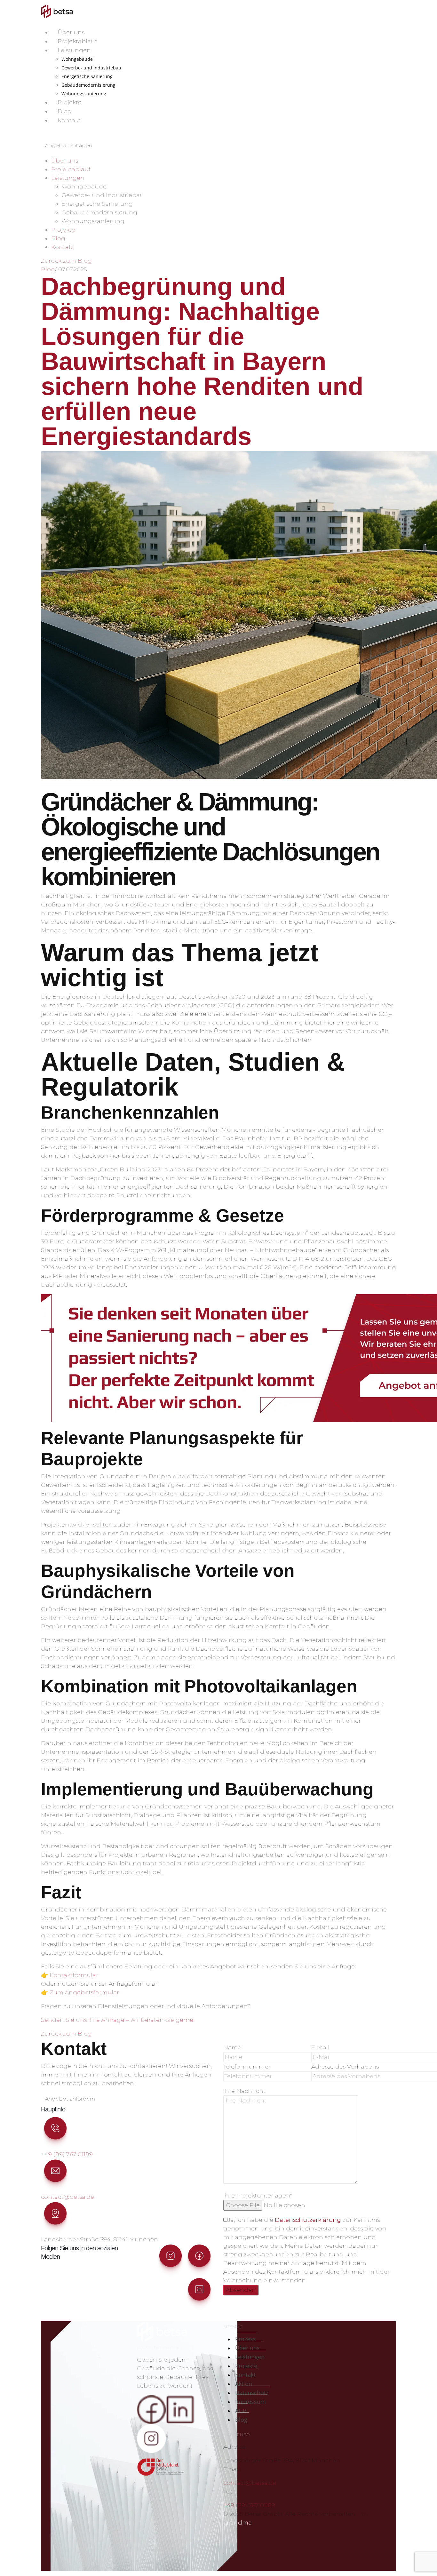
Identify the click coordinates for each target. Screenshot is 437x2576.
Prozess (246, 2339)
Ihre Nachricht (244, 2091)
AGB (241, 2411)
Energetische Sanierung (87, 76)
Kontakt (69, 120)
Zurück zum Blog (66, 261)
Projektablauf (77, 41)
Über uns (71, 32)
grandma (238, 2523)
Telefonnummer (247, 2067)
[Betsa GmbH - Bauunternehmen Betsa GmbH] (57, 11)
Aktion (244, 2384)
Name (232, 2047)
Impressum (250, 2402)
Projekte (70, 102)
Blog (65, 111)
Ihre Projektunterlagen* (258, 2196)
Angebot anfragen (69, 145)
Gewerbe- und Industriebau (91, 68)
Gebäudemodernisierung (88, 85)
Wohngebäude (77, 59)
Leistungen (74, 50)
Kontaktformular (74, 1975)
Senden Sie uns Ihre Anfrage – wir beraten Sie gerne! (118, 2020)
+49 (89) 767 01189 (67, 2154)
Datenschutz (252, 2393)
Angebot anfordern (70, 2099)
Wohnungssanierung (84, 94)
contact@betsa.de (68, 2197)
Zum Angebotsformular (84, 1992)
